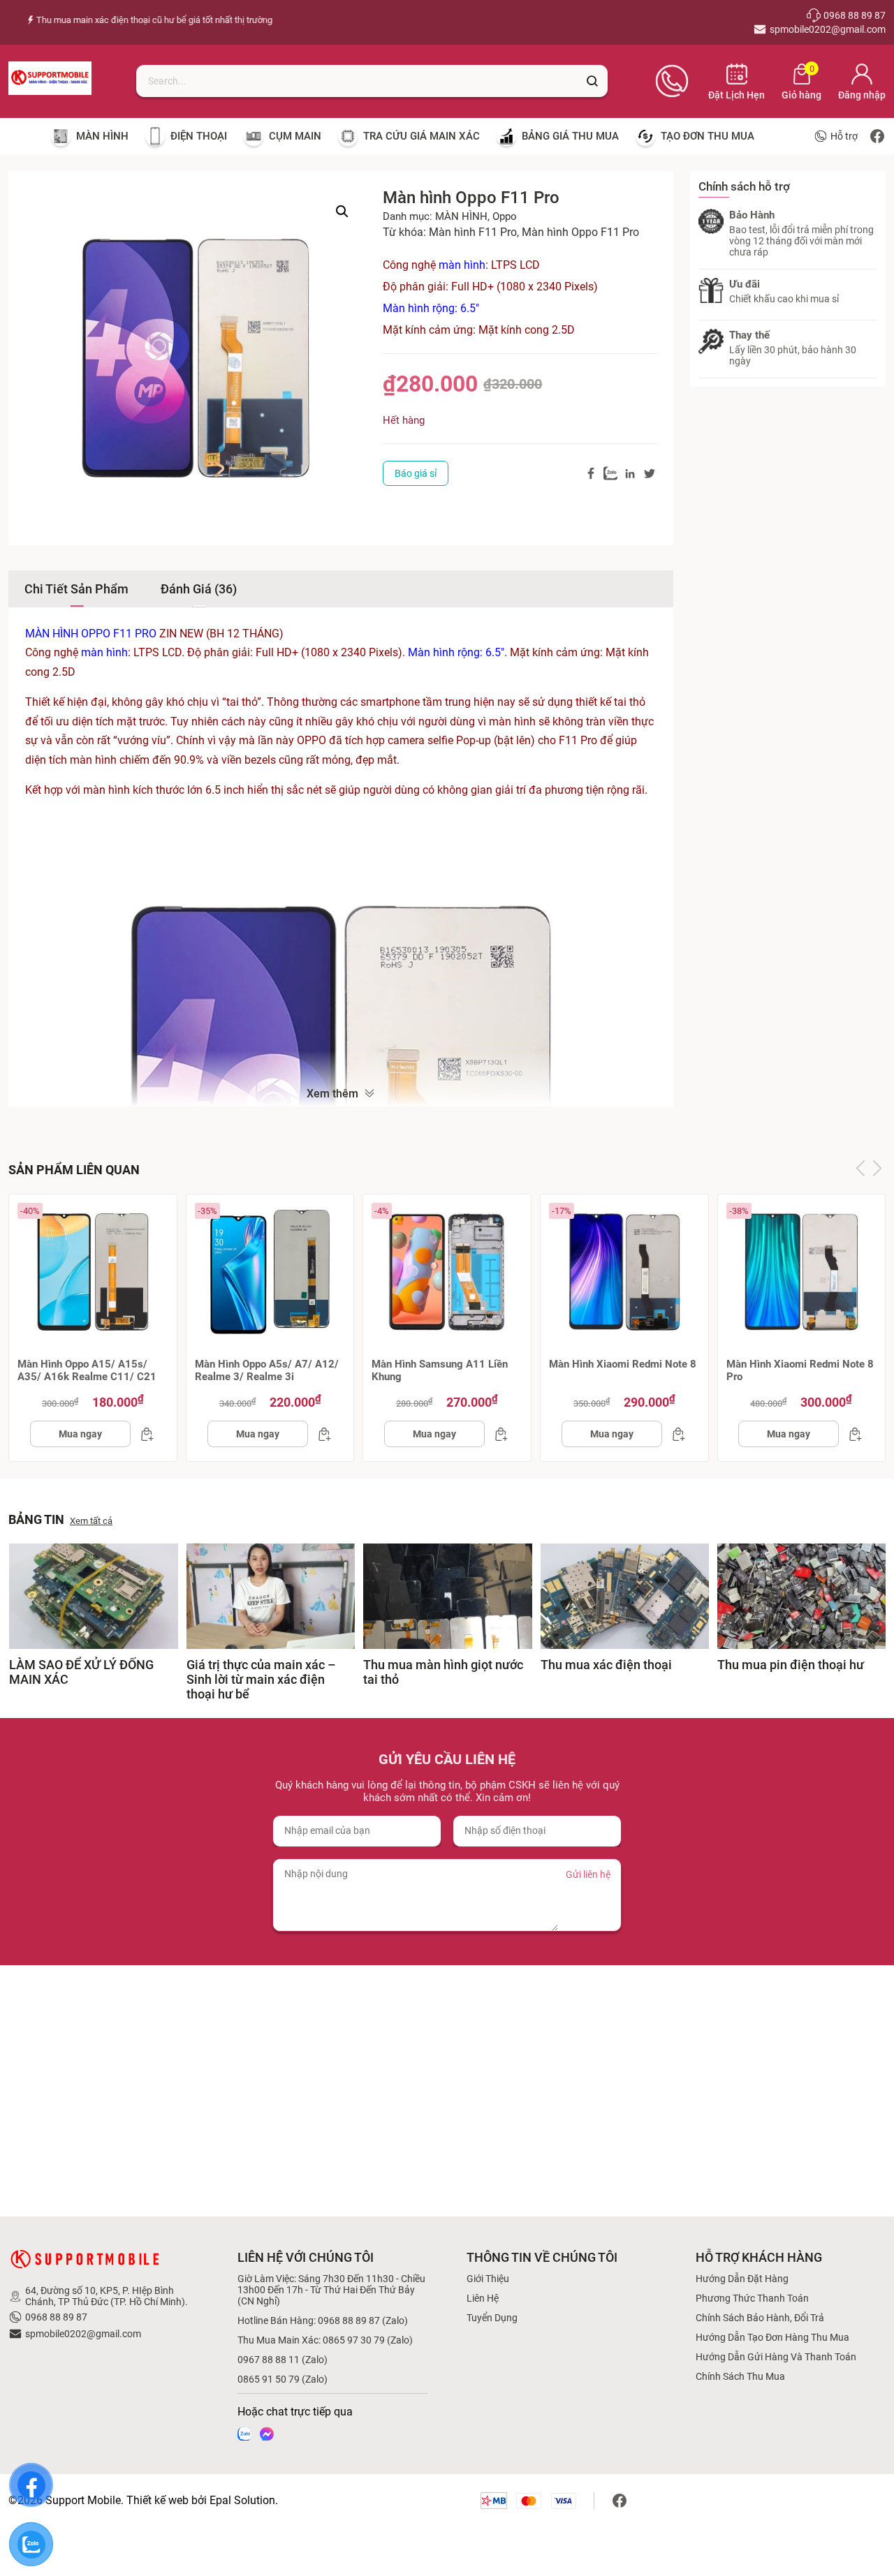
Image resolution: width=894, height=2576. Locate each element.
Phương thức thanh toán (752, 2298)
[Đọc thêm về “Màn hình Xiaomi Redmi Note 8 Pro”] (851, 1434)
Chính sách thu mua (740, 2376)
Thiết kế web (157, 2500)
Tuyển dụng (492, 2318)
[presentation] (860, 1169)
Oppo (505, 216)
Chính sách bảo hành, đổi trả (760, 2318)
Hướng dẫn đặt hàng (742, 2279)
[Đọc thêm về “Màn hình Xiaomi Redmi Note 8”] (675, 1434)
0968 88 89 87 (56, 2317)
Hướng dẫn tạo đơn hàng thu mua (772, 2337)
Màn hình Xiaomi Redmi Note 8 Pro (800, 1370)
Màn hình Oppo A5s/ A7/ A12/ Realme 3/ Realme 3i (267, 1370)
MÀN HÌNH (461, 216)
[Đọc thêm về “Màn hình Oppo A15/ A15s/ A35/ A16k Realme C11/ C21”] (143, 1434)
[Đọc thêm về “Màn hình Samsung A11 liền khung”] (497, 1434)
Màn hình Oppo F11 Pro (580, 232)
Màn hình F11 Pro (473, 232)
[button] (342, 212)
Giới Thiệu (488, 2279)
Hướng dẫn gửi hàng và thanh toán (776, 2357)
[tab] (76, 589)
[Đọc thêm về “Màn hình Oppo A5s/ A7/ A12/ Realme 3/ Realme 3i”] (321, 1434)
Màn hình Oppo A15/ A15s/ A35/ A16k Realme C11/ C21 (87, 1370)
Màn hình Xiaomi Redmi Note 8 (623, 1364)
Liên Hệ (483, 2298)
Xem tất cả (91, 1521)
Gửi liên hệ (588, 1874)
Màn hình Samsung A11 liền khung (440, 1370)
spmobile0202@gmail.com (83, 2334)
